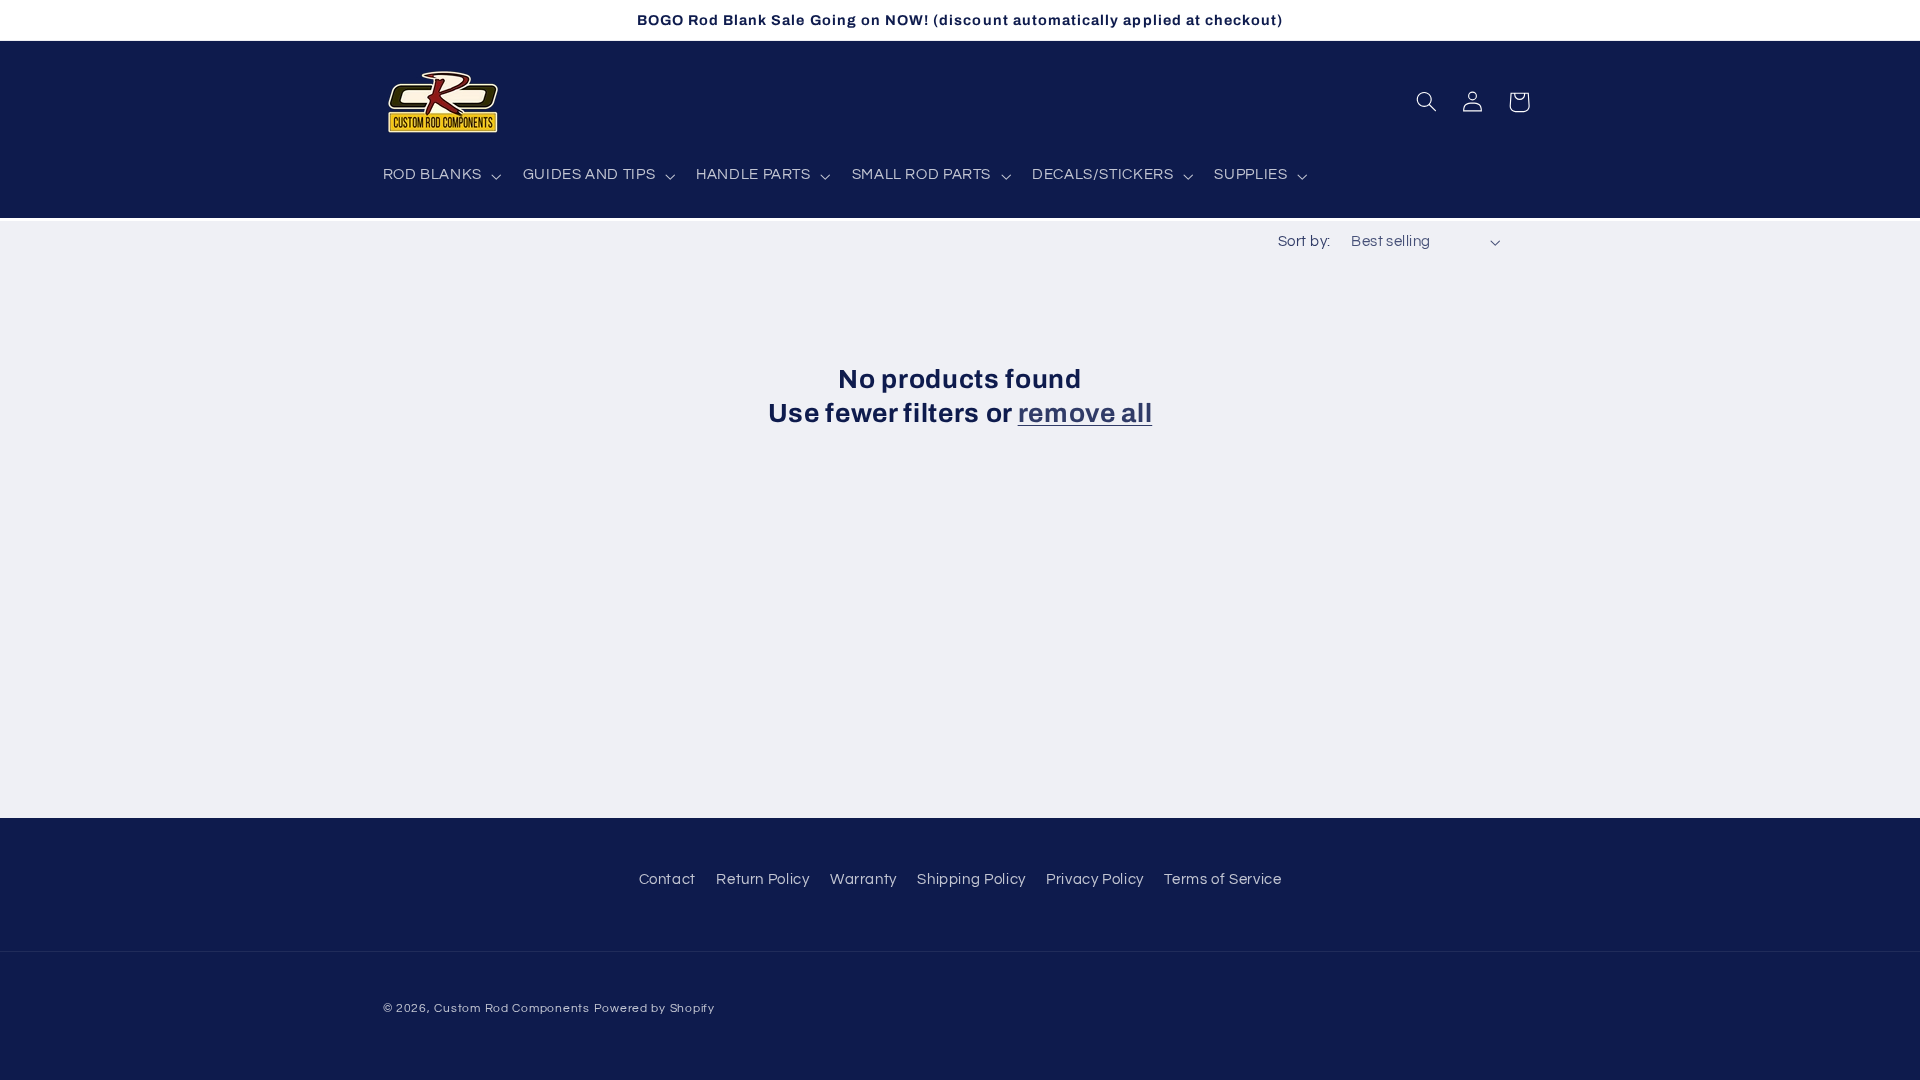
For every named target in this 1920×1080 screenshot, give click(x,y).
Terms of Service (1222, 879)
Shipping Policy (971, 879)
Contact (667, 879)
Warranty (863, 879)
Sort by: (1304, 241)
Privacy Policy (1095, 879)
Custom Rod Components (511, 1008)
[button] (440, 176)
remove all (1085, 413)
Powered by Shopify (654, 1008)
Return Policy (762, 879)
